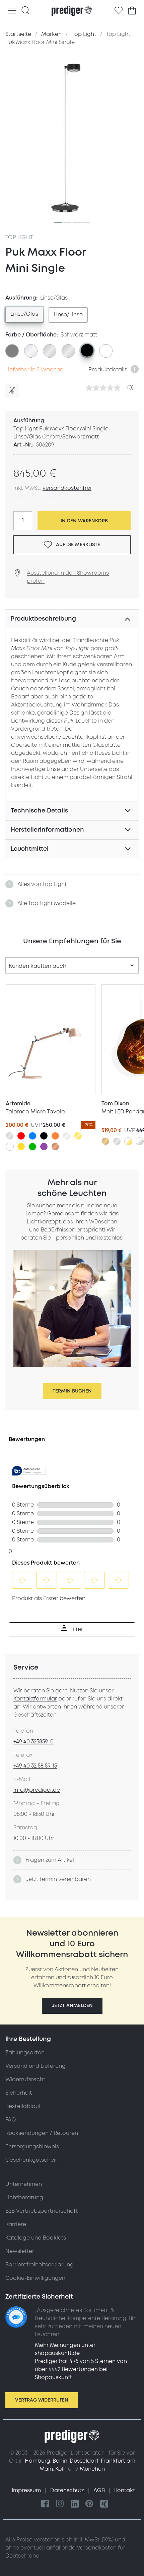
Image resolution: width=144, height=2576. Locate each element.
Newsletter (20, 2251)
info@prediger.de (37, 1790)
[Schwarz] (44, 1136)
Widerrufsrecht (25, 2080)
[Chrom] (67, 1136)
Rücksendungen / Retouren (42, 2133)
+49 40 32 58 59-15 (35, 1766)
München (92, 2469)
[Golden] (78, 1136)
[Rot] (21, 1136)
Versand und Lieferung (35, 2066)
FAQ (11, 2120)
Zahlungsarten (25, 2053)
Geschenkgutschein (32, 2160)
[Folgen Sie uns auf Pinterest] (89, 2504)
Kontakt (125, 2490)
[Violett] (44, 1147)
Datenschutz (68, 2490)
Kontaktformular (35, 1699)
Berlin (60, 2461)
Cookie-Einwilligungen (35, 2278)
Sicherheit (19, 2093)
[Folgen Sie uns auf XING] (104, 2504)
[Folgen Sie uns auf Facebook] (45, 2504)
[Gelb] (21, 1147)
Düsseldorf (84, 2461)
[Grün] (32, 1147)
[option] (24, 314)
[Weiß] (10, 1147)
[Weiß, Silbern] (140, 1141)
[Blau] (32, 1136)
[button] (72, 2006)
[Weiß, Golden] (128, 1141)
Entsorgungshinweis (32, 2147)
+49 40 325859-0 (33, 1742)
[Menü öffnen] (12, 11)
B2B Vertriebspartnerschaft (42, 2211)
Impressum (27, 2490)
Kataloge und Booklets (36, 2238)
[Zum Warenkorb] (132, 11)
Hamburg (38, 2461)
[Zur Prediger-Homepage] (72, 11)
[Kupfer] (55, 1147)
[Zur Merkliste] (119, 11)
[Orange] (55, 1136)
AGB (100, 2490)
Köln (61, 2469)
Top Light (19, 238)
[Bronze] (105, 1141)
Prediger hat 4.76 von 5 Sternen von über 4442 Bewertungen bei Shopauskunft (81, 2369)
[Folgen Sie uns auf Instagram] (60, 2504)
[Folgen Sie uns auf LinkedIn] (75, 2504)
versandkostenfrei (67, 488)
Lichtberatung (24, 2198)
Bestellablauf (23, 2106)
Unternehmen (24, 2184)
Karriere (16, 2224)
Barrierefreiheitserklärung (40, 2265)
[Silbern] (10, 1136)
